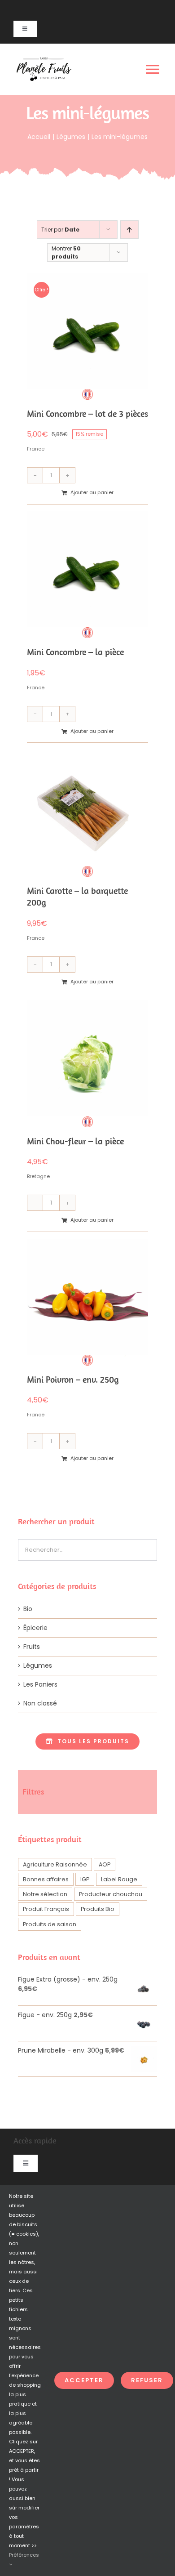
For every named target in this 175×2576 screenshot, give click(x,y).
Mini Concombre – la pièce (75, 652)
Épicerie (35, 1628)
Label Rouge (119, 1879)
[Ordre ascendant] (129, 230)
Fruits (32, 1647)
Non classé (40, 1703)
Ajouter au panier (92, 492)
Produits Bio (98, 1909)
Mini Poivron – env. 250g (73, 1379)
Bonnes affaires (46, 1879)
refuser (147, 2380)
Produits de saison (50, 1924)
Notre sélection (45, 1894)
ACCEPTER (84, 2380)
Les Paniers (40, 1684)
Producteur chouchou (111, 1894)
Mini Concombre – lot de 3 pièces (87, 413)
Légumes (38, 1665)
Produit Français (46, 1909)
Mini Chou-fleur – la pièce (75, 1141)
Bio (28, 1609)
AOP (105, 1864)
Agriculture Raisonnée (55, 1864)
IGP (85, 1879)
